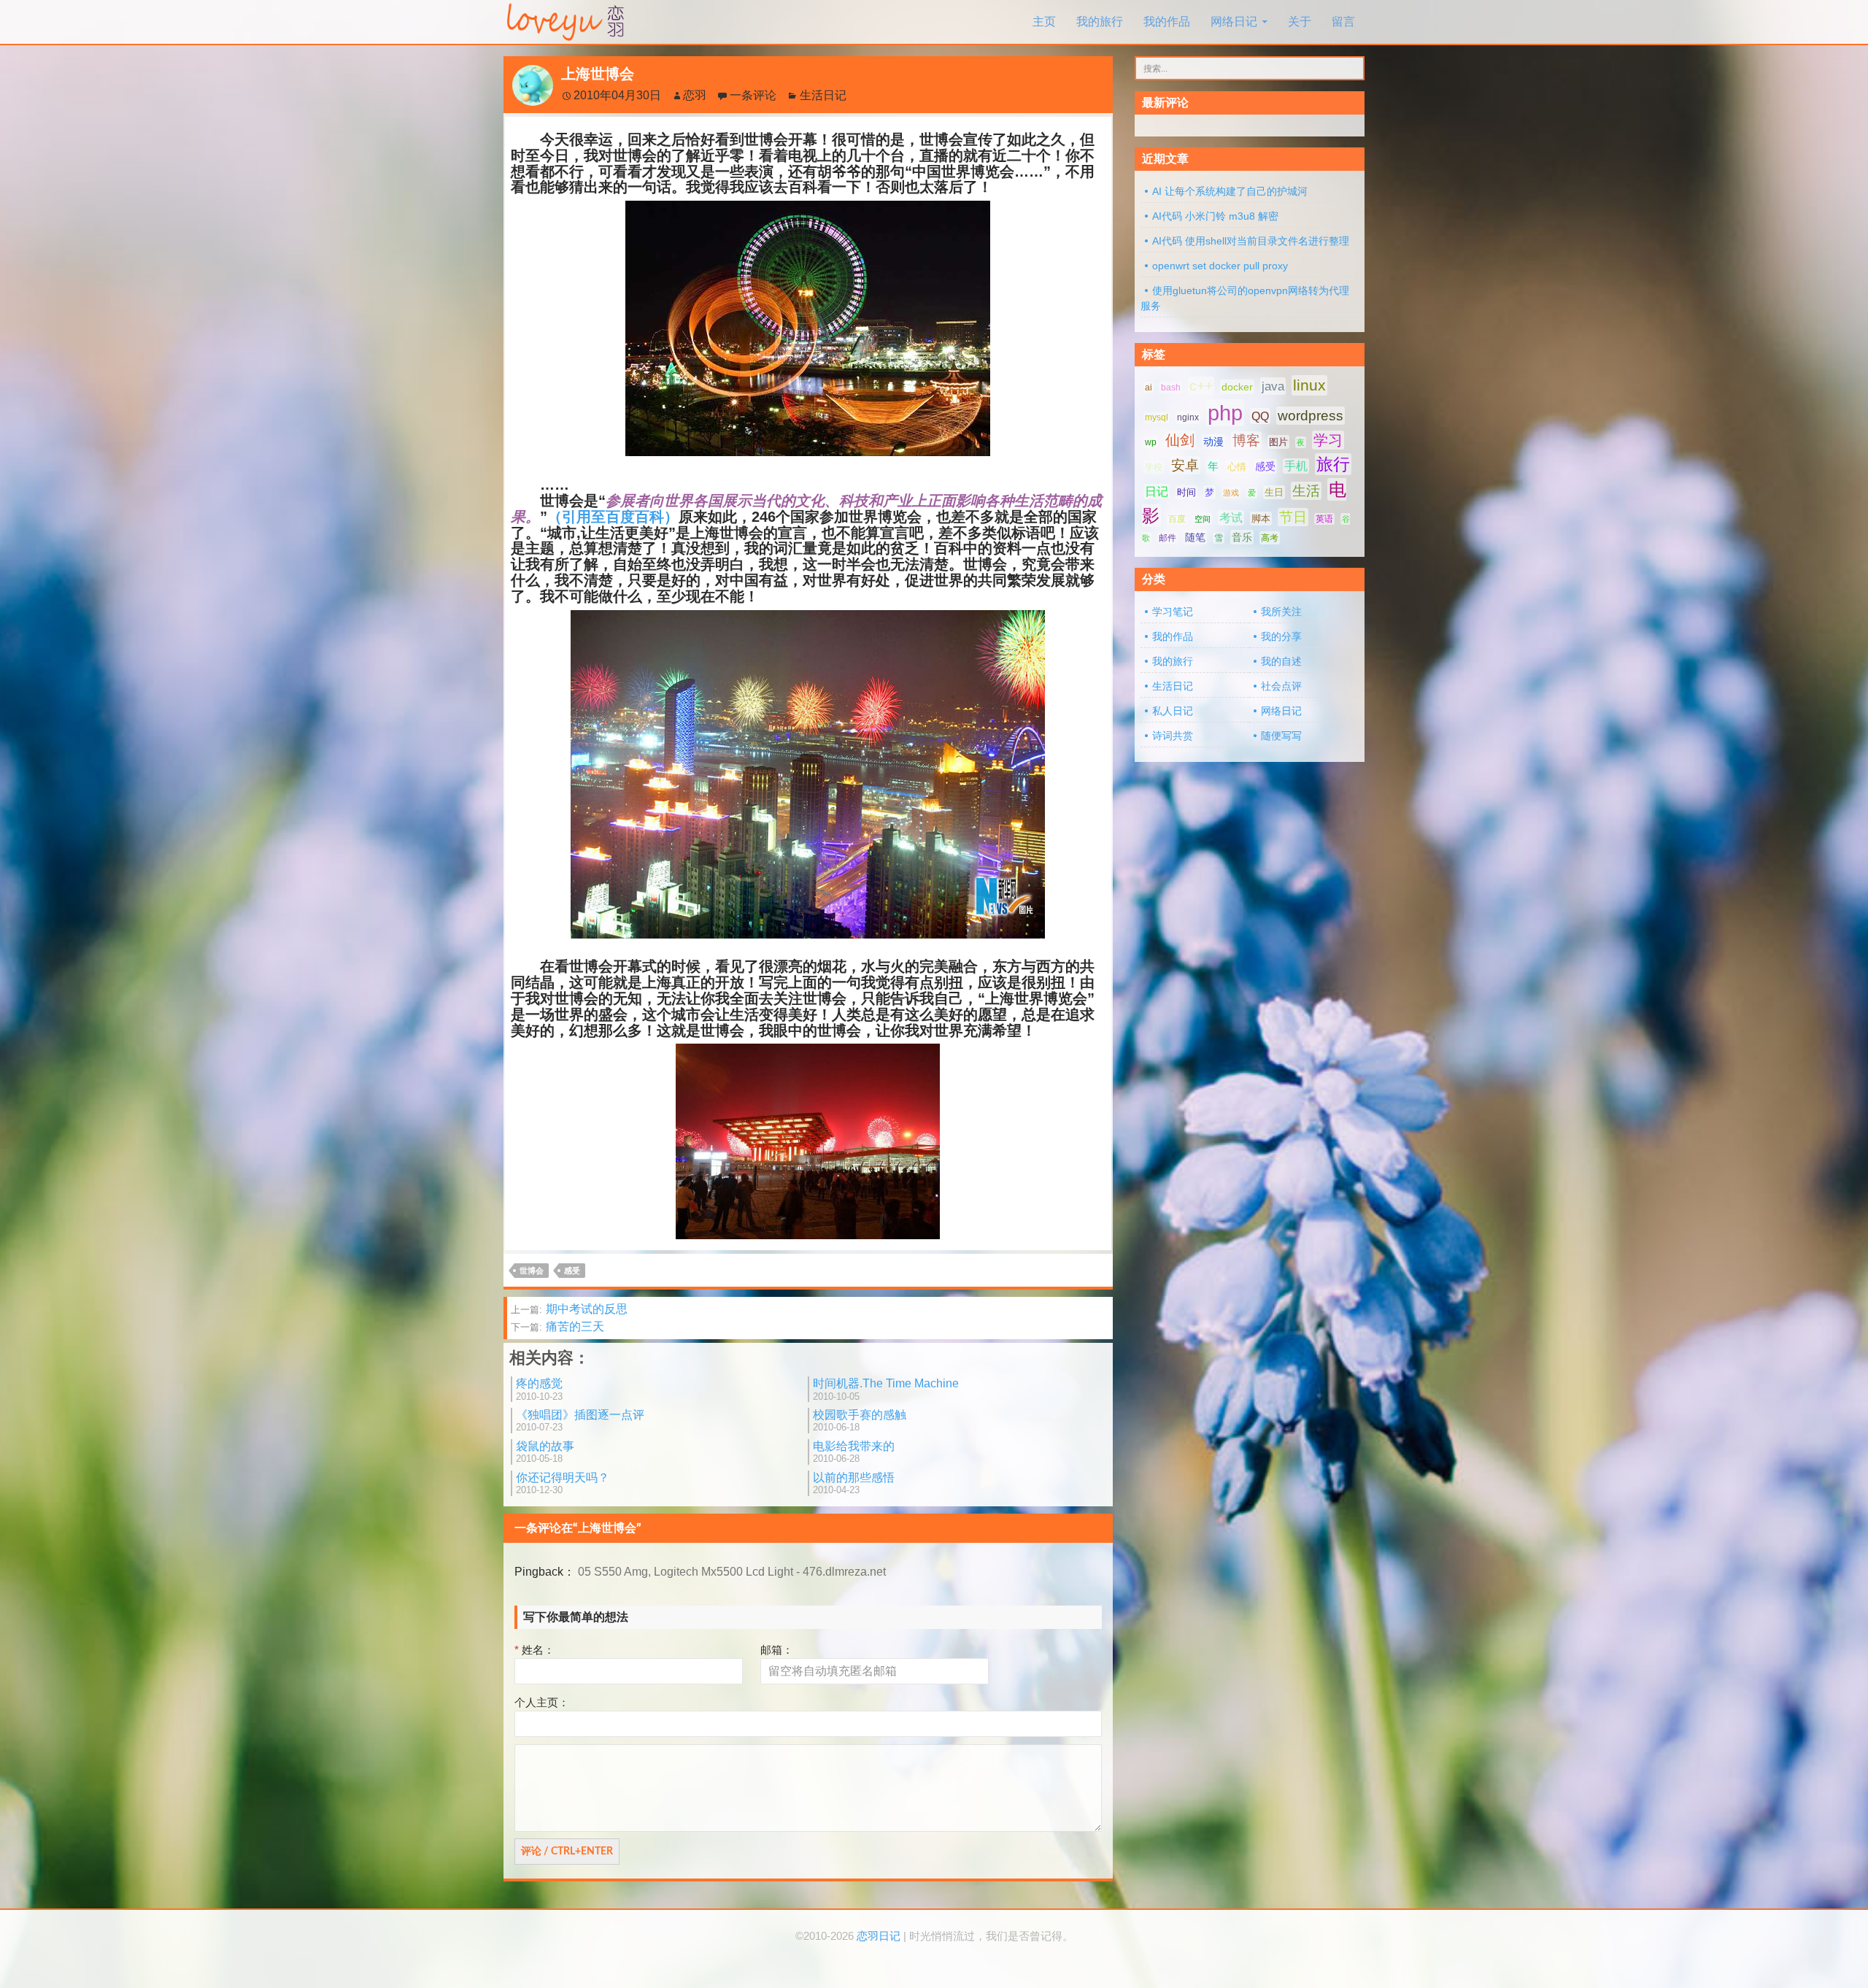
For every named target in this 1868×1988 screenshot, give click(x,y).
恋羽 (695, 95)
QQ (1260, 416)
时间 (1186, 492)
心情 (1237, 467)
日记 (1157, 492)
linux (1309, 385)
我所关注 (1281, 612)
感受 (572, 1271)
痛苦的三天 (557, 1326)
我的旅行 (1100, 22)
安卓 (1185, 465)
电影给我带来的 (854, 1452)
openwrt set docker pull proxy (1220, 266)
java (1273, 386)
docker (1237, 387)
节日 (1293, 517)
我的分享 (1281, 636)
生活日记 (823, 95)
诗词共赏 (1173, 736)
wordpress (1311, 416)
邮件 (1167, 538)
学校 (1154, 467)
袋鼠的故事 (545, 1452)
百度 (1177, 519)
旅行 (1333, 464)
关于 (1300, 22)
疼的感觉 (539, 1389)
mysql (1157, 417)
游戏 (1231, 493)
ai (1149, 388)
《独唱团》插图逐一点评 (580, 1421)
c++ (1201, 386)
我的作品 (1167, 22)
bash (1171, 388)
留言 (1343, 22)
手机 (1296, 466)
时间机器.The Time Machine (886, 1389)
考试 (1231, 518)
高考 (1270, 538)
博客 (1246, 440)
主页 (1044, 22)
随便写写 (1281, 736)
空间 (1203, 519)
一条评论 (753, 95)
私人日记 (1173, 711)
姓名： (534, 1650)
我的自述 (1281, 661)
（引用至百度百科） (613, 517)
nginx (1188, 417)
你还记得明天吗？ (563, 1483)
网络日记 (1234, 22)
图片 (1278, 442)
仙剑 (1180, 440)
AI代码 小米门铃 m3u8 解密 (1215, 216)
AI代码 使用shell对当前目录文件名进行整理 (1251, 241)
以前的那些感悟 (854, 1483)
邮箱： (777, 1650)
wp (1151, 442)
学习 (1328, 440)
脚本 (1261, 519)
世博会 (532, 1271)
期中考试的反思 (569, 1309)
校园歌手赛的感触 (860, 1421)
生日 (1274, 492)
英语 (1324, 519)
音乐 (1242, 537)
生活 (1306, 491)
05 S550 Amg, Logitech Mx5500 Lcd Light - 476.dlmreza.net (732, 1572)
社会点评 (1281, 686)
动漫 (1213, 442)
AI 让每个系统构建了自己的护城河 (1230, 191)
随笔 (1195, 537)
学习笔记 (1173, 612)
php (1225, 413)
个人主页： (542, 1702)
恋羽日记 (879, 1936)
